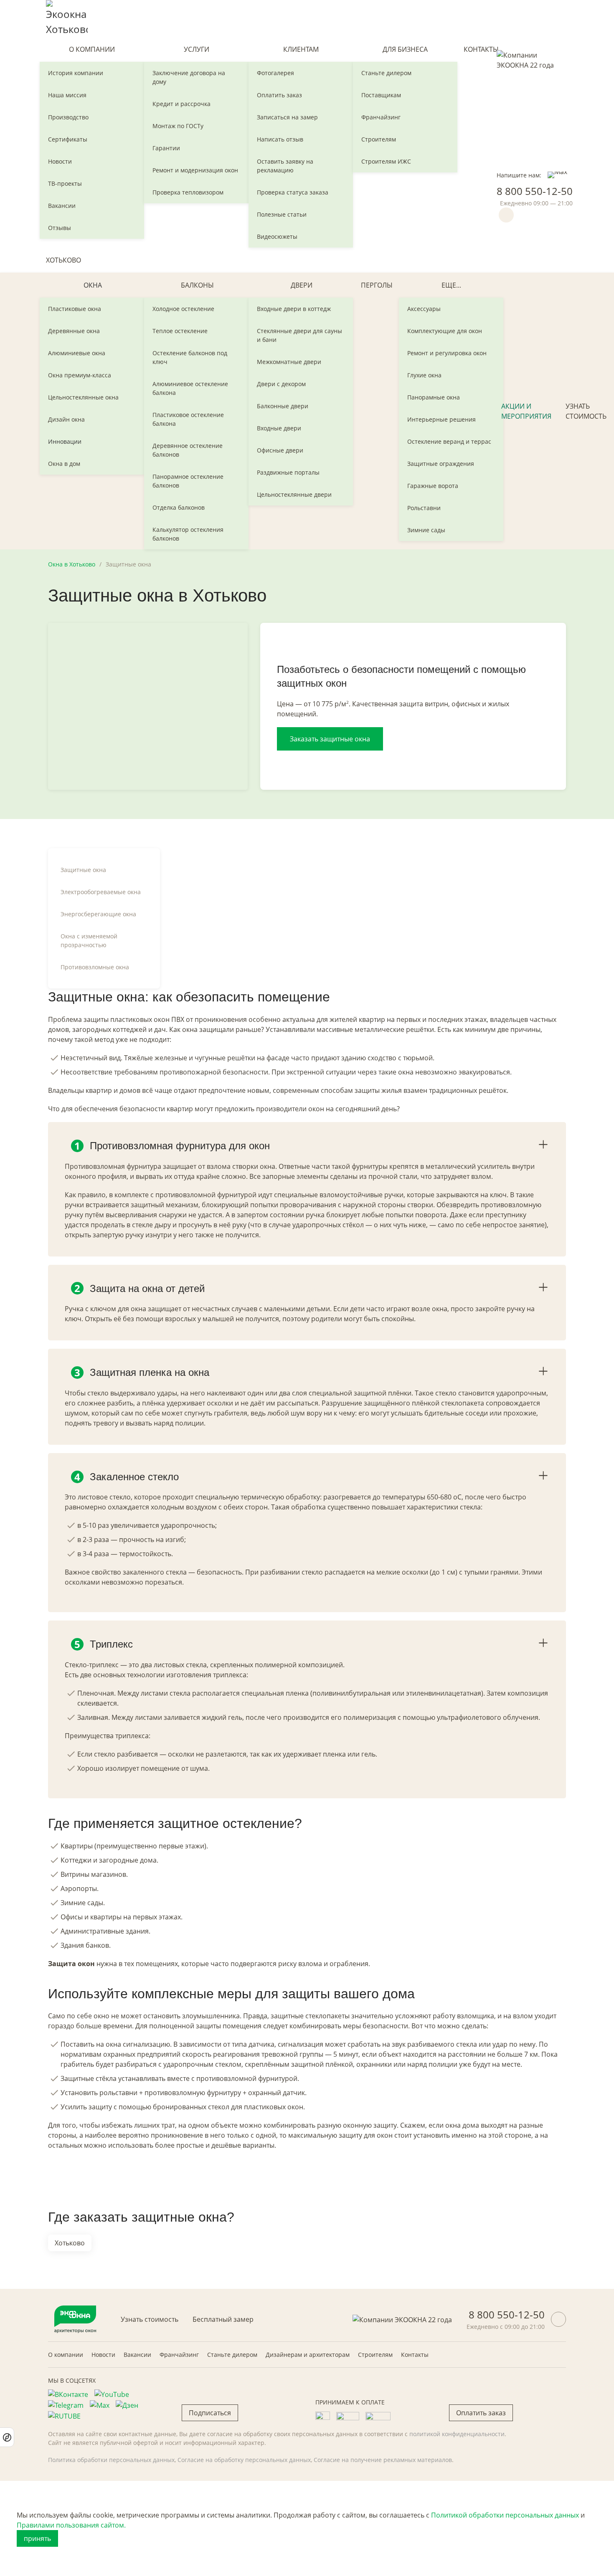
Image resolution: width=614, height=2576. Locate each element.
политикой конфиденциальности (457, 2434)
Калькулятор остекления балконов (188, 534)
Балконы (197, 285)
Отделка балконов (179, 507)
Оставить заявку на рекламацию (285, 166)
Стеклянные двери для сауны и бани (299, 335)
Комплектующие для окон (445, 331)
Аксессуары (424, 309)
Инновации (65, 441)
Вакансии (62, 206)
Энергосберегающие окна (98, 914)
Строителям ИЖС (386, 161)
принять (37, 2538)
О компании (92, 49)
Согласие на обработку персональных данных (244, 2460)
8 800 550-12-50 (535, 191)
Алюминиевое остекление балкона (190, 388)
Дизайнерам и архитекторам (308, 2355)
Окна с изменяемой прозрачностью (89, 940)
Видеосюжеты (277, 236)
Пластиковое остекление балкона (188, 419)
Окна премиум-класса (80, 375)
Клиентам (301, 49)
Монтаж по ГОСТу (178, 126)
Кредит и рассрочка (181, 104)
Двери (302, 285)
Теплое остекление (180, 331)
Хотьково (63, 260)
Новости (60, 161)
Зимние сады (426, 530)
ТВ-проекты (65, 183)
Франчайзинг (381, 117)
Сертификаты (68, 139)
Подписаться (210, 2413)
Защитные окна (83, 870)
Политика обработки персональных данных (111, 2460)
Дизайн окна (66, 419)
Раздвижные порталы (288, 472)
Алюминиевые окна (77, 353)
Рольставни (424, 508)
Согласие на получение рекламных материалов (383, 2460)
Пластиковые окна (75, 309)
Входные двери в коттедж (294, 309)
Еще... (451, 285)
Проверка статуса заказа (293, 192)
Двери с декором (281, 384)
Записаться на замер (287, 117)
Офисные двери (280, 450)
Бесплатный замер (223, 2319)
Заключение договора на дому (189, 77)
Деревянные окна (74, 331)
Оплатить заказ (279, 95)
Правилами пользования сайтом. (71, 2525)
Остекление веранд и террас (449, 441)
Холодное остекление (183, 309)
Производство (68, 117)
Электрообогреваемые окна (101, 892)
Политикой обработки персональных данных (505, 2515)
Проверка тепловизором (188, 192)
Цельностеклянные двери (294, 494)
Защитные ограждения (441, 464)
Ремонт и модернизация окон (195, 170)
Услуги (197, 49)
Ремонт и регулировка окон (447, 353)
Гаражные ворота (433, 486)
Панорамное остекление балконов (188, 481)
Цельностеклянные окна (83, 397)
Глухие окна (424, 375)
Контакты (481, 49)
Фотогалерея (275, 73)
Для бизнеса (405, 49)
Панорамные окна (434, 397)
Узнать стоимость (586, 411)
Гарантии (166, 148)
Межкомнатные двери (289, 362)
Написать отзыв (280, 139)
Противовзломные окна (95, 967)
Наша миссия (67, 95)
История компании (76, 73)
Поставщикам (381, 95)
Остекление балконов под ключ (190, 357)
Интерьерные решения (441, 419)
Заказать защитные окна (330, 739)
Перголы (377, 285)
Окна (93, 285)
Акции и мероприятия (526, 411)
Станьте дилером (386, 73)
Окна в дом (64, 464)
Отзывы (60, 228)
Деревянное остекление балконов (188, 450)
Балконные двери (283, 406)
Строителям (379, 139)
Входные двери (279, 428)
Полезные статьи (282, 214)
